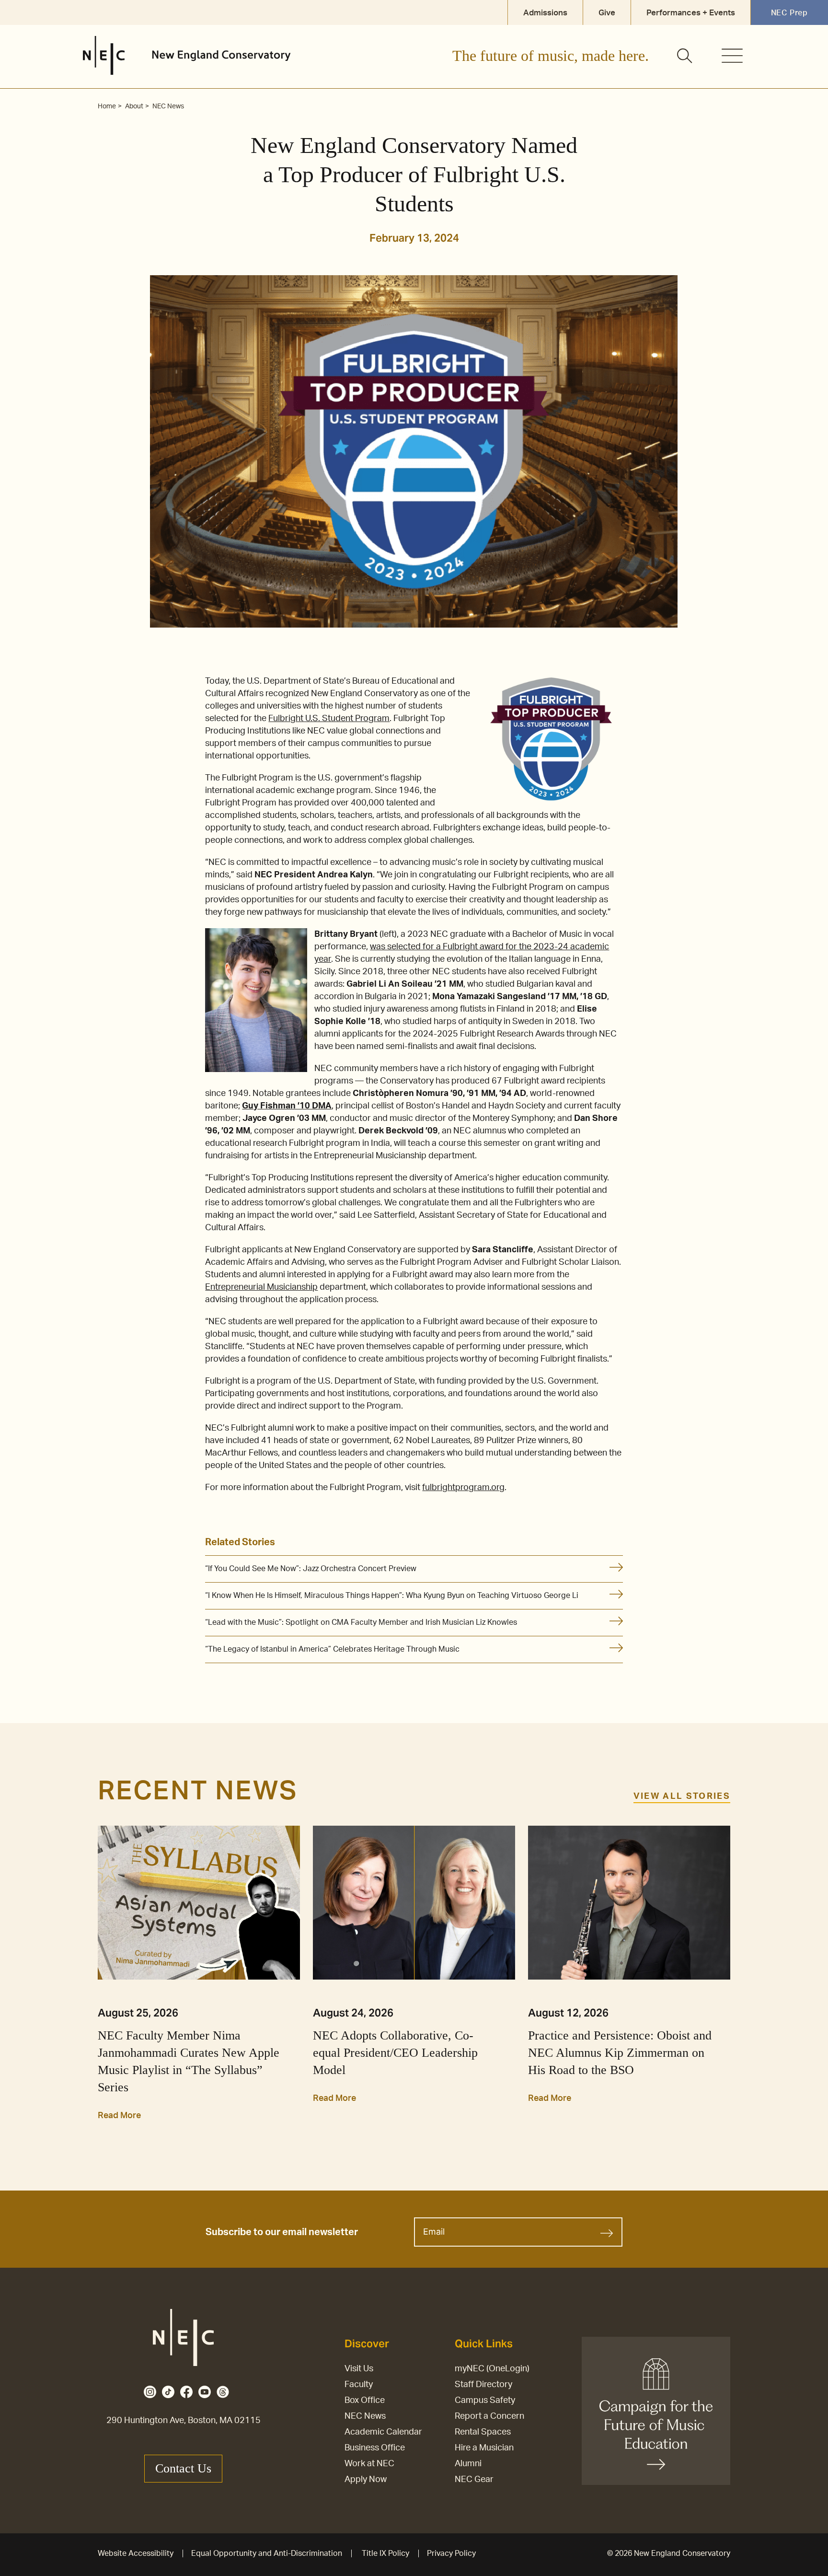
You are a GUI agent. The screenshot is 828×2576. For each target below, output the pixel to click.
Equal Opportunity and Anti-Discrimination (267, 2553)
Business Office (375, 2448)
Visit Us (359, 2369)
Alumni (468, 2464)
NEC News (365, 2416)
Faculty (359, 2385)
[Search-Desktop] (685, 57)
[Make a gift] (656, 2411)
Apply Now (366, 2480)
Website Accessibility (136, 2553)
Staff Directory (483, 2385)
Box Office (365, 2401)
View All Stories (682, 1796)
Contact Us (183, 2468)
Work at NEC (369, 2464)
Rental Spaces (483, 2432)
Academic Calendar (383, 2432)
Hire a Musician (484, 2448)
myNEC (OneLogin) (492, 2369)
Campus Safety (485, 2401)
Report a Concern (489, 2416)
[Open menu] (732, 56)
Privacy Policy (451, 2553)
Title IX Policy (385, 2553)
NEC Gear (474, 2480)
